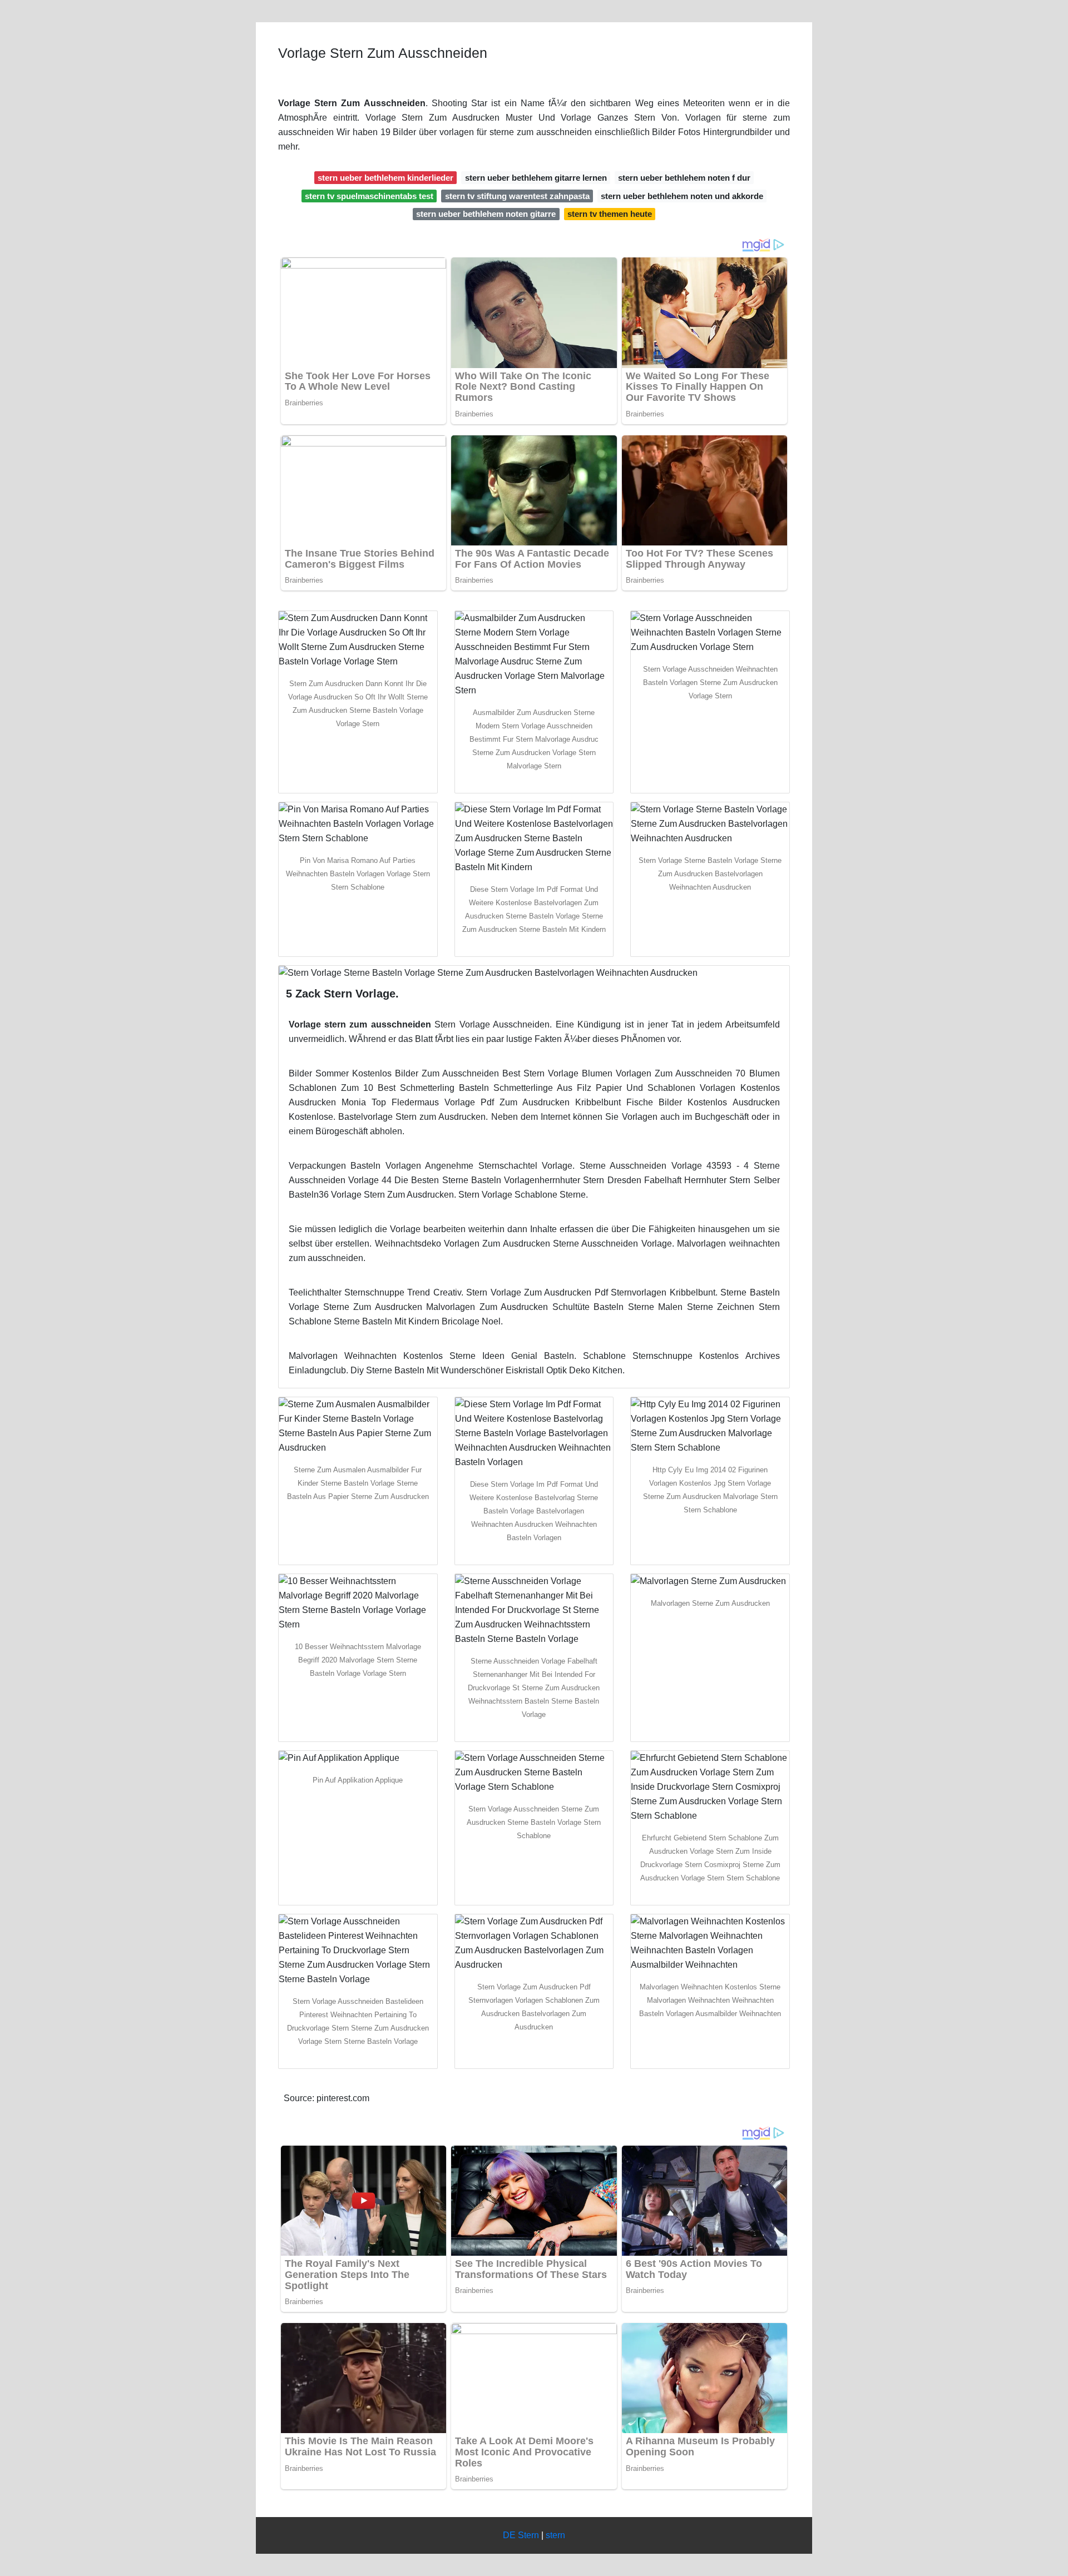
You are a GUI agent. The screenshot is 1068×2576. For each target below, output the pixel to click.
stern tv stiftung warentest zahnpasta (517, 196)
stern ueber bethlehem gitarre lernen (536, 178)
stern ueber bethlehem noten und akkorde (682, 196)
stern (555, 2535)
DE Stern (521, 2535)
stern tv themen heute (610, 214)
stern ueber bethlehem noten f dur (684, 178)
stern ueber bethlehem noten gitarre (486, 214)
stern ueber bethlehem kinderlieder (385, 178)
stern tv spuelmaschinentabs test (369, 196)
